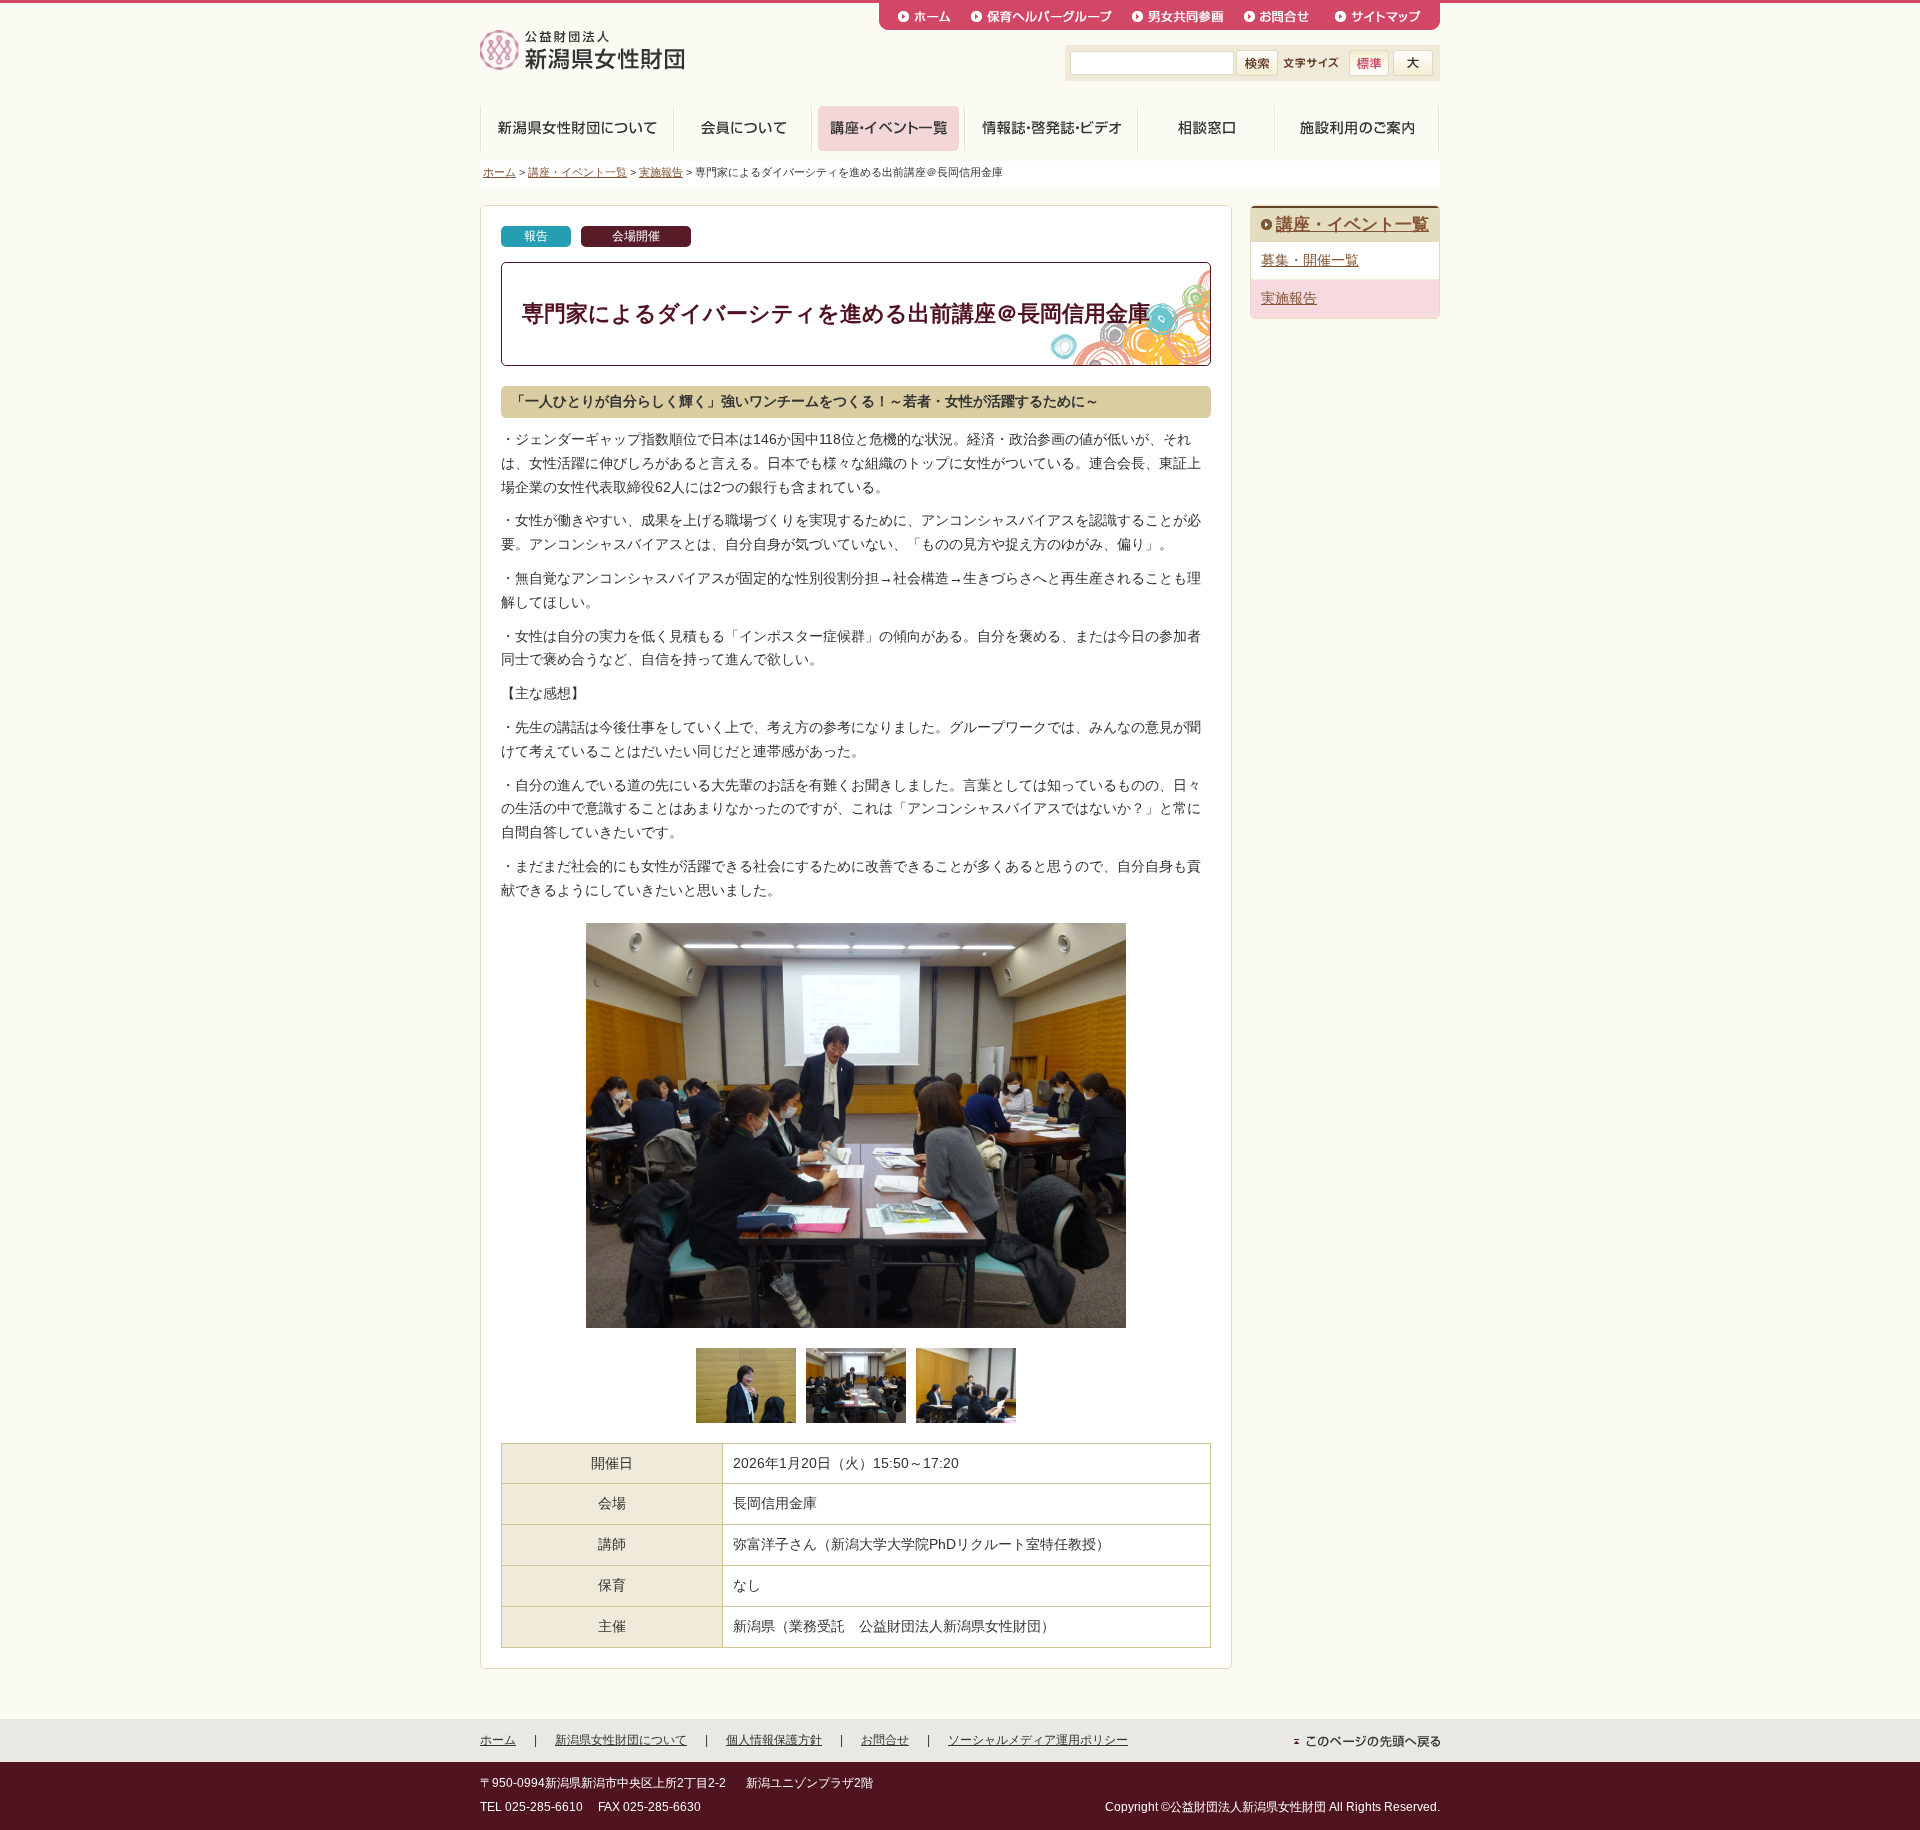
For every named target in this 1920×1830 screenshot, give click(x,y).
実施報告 (661, 172)
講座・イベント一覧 (577, 172)
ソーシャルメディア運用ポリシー (1038, 1740)
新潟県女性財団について (621, 1740)
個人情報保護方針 (774, 1740)
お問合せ (885, 1740)
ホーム (499, 172)
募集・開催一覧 (1310, 260)
